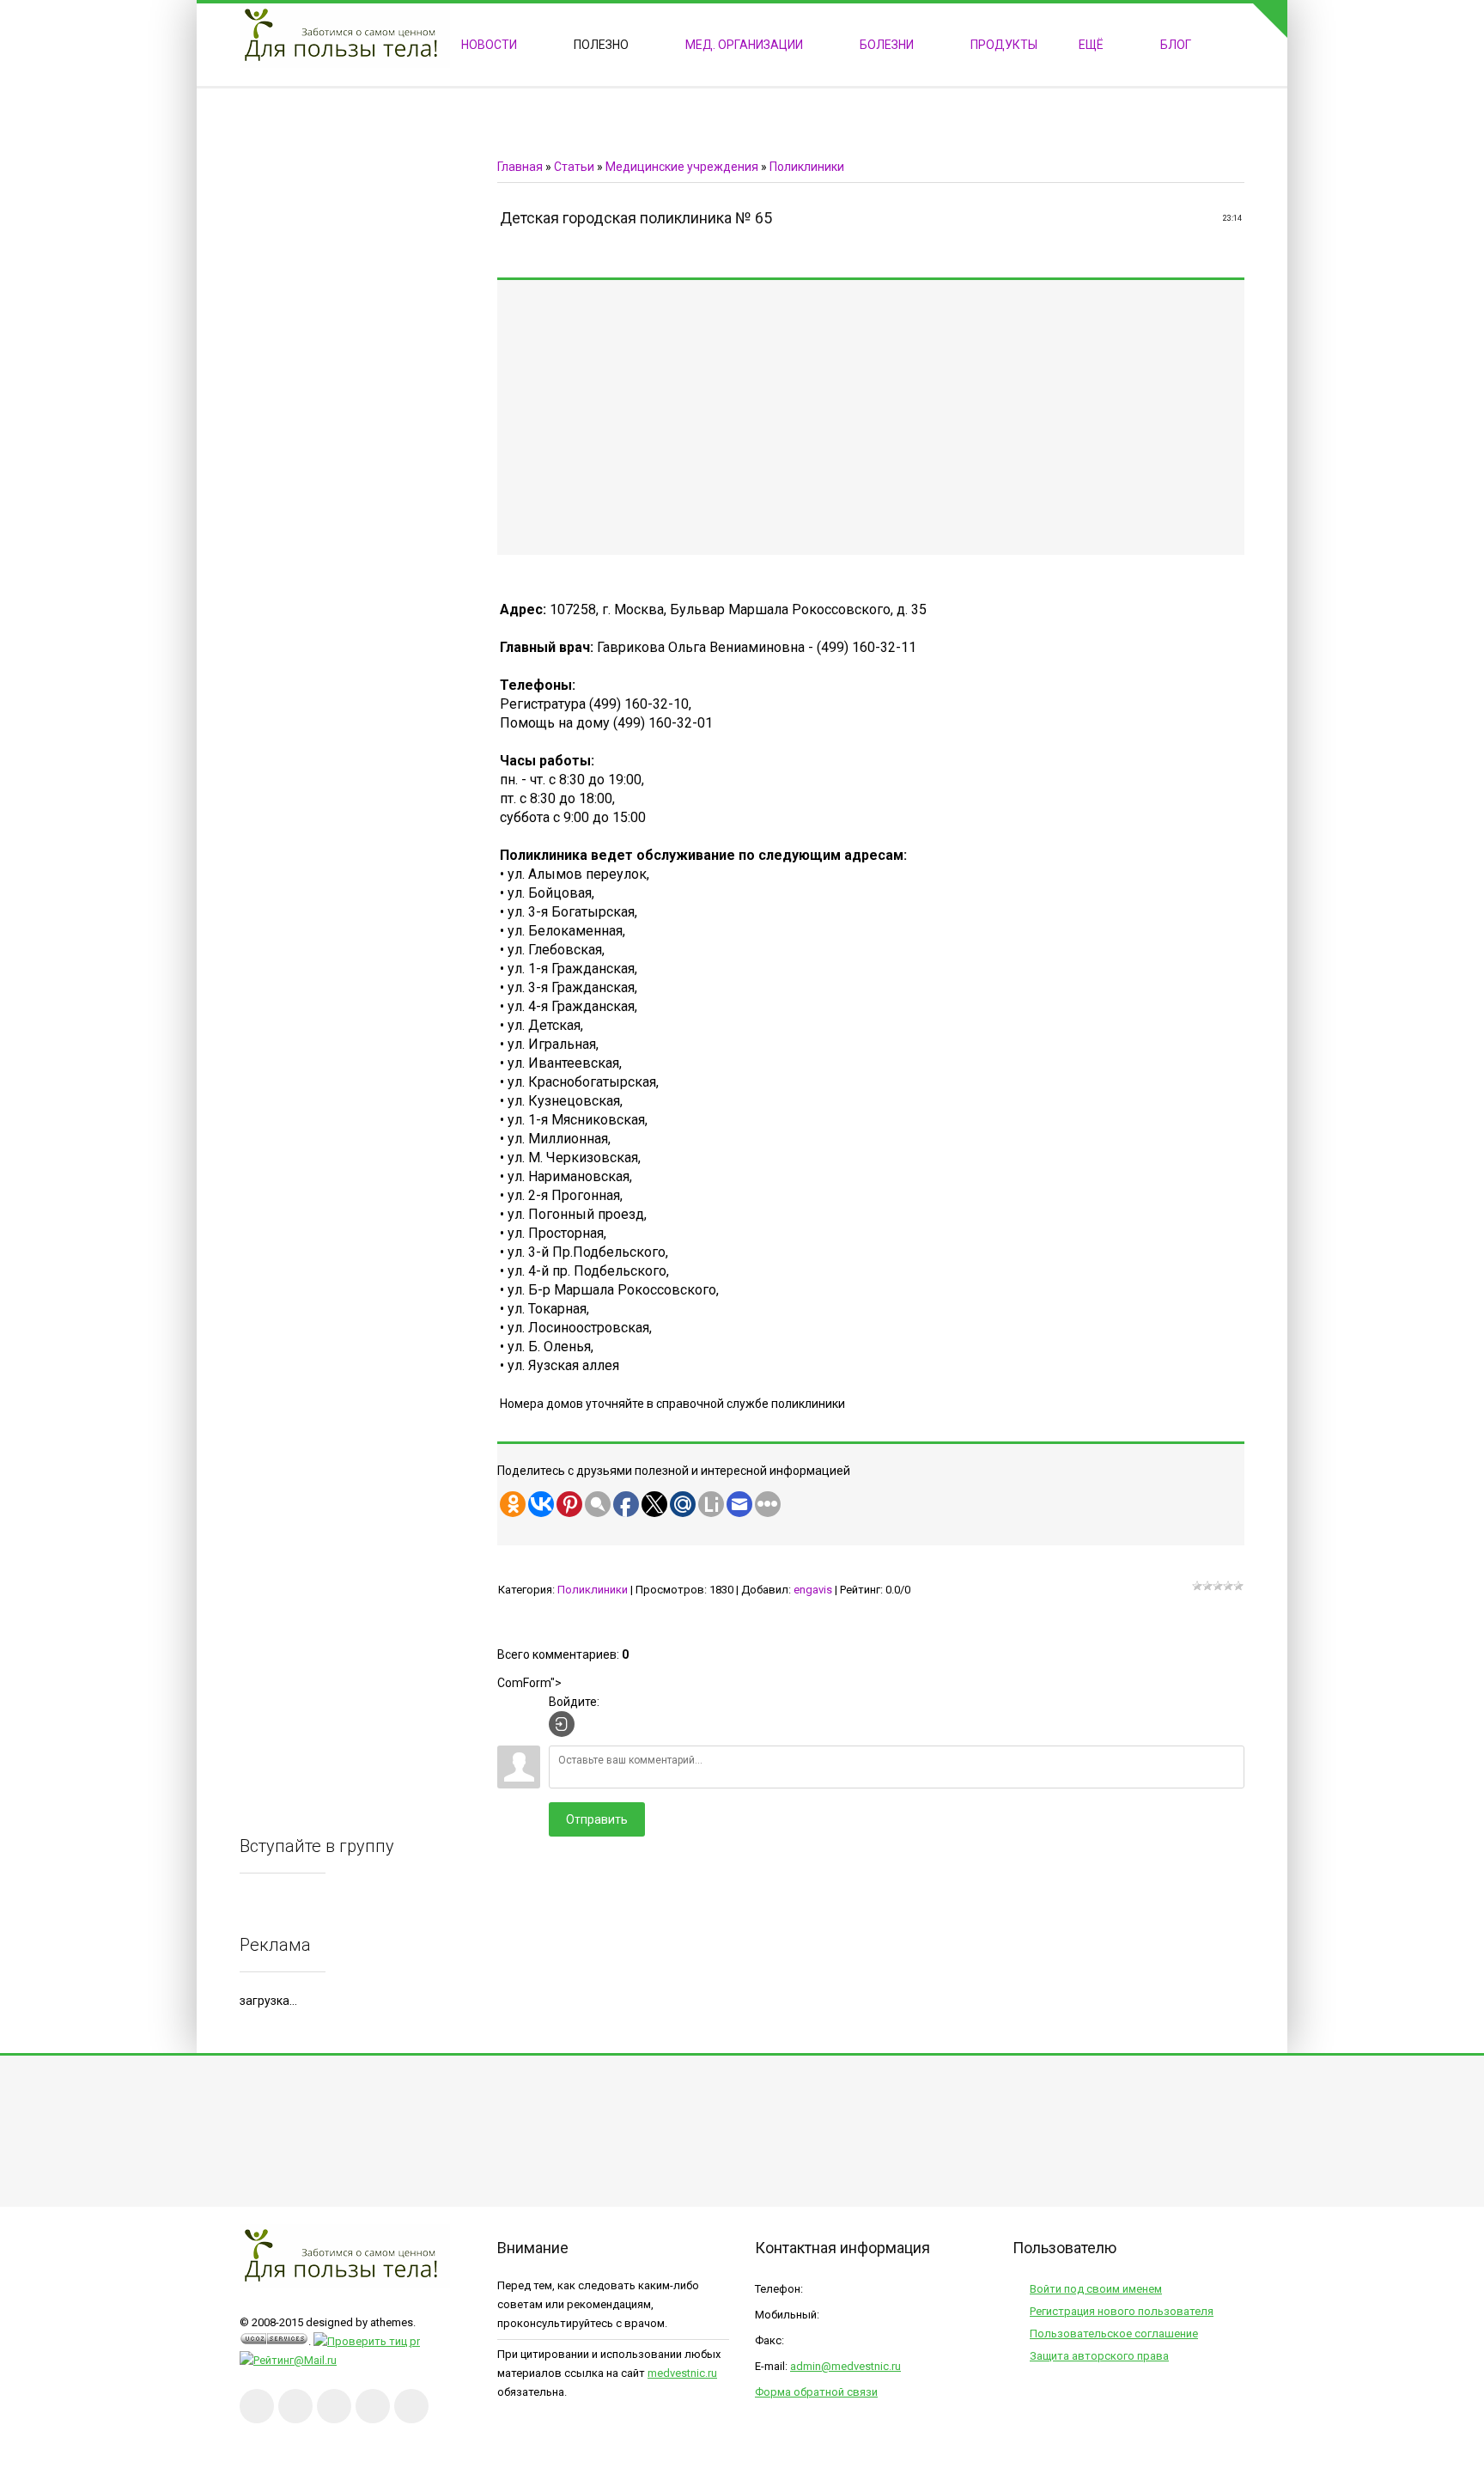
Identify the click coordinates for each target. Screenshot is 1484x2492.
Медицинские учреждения (682, 167)
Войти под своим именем (1096, 2289)
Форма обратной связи (816, 2392)
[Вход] (562, 1724)
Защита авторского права (1099, 2356)
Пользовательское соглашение (1114, 2334)
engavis (813, 1590)
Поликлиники (807, 167)
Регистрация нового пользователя (1122, 2311)
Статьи (574, 167)
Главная (520, 167)
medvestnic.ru (682, 2373)
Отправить (597, 1819)
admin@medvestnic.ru (845, 2366)
